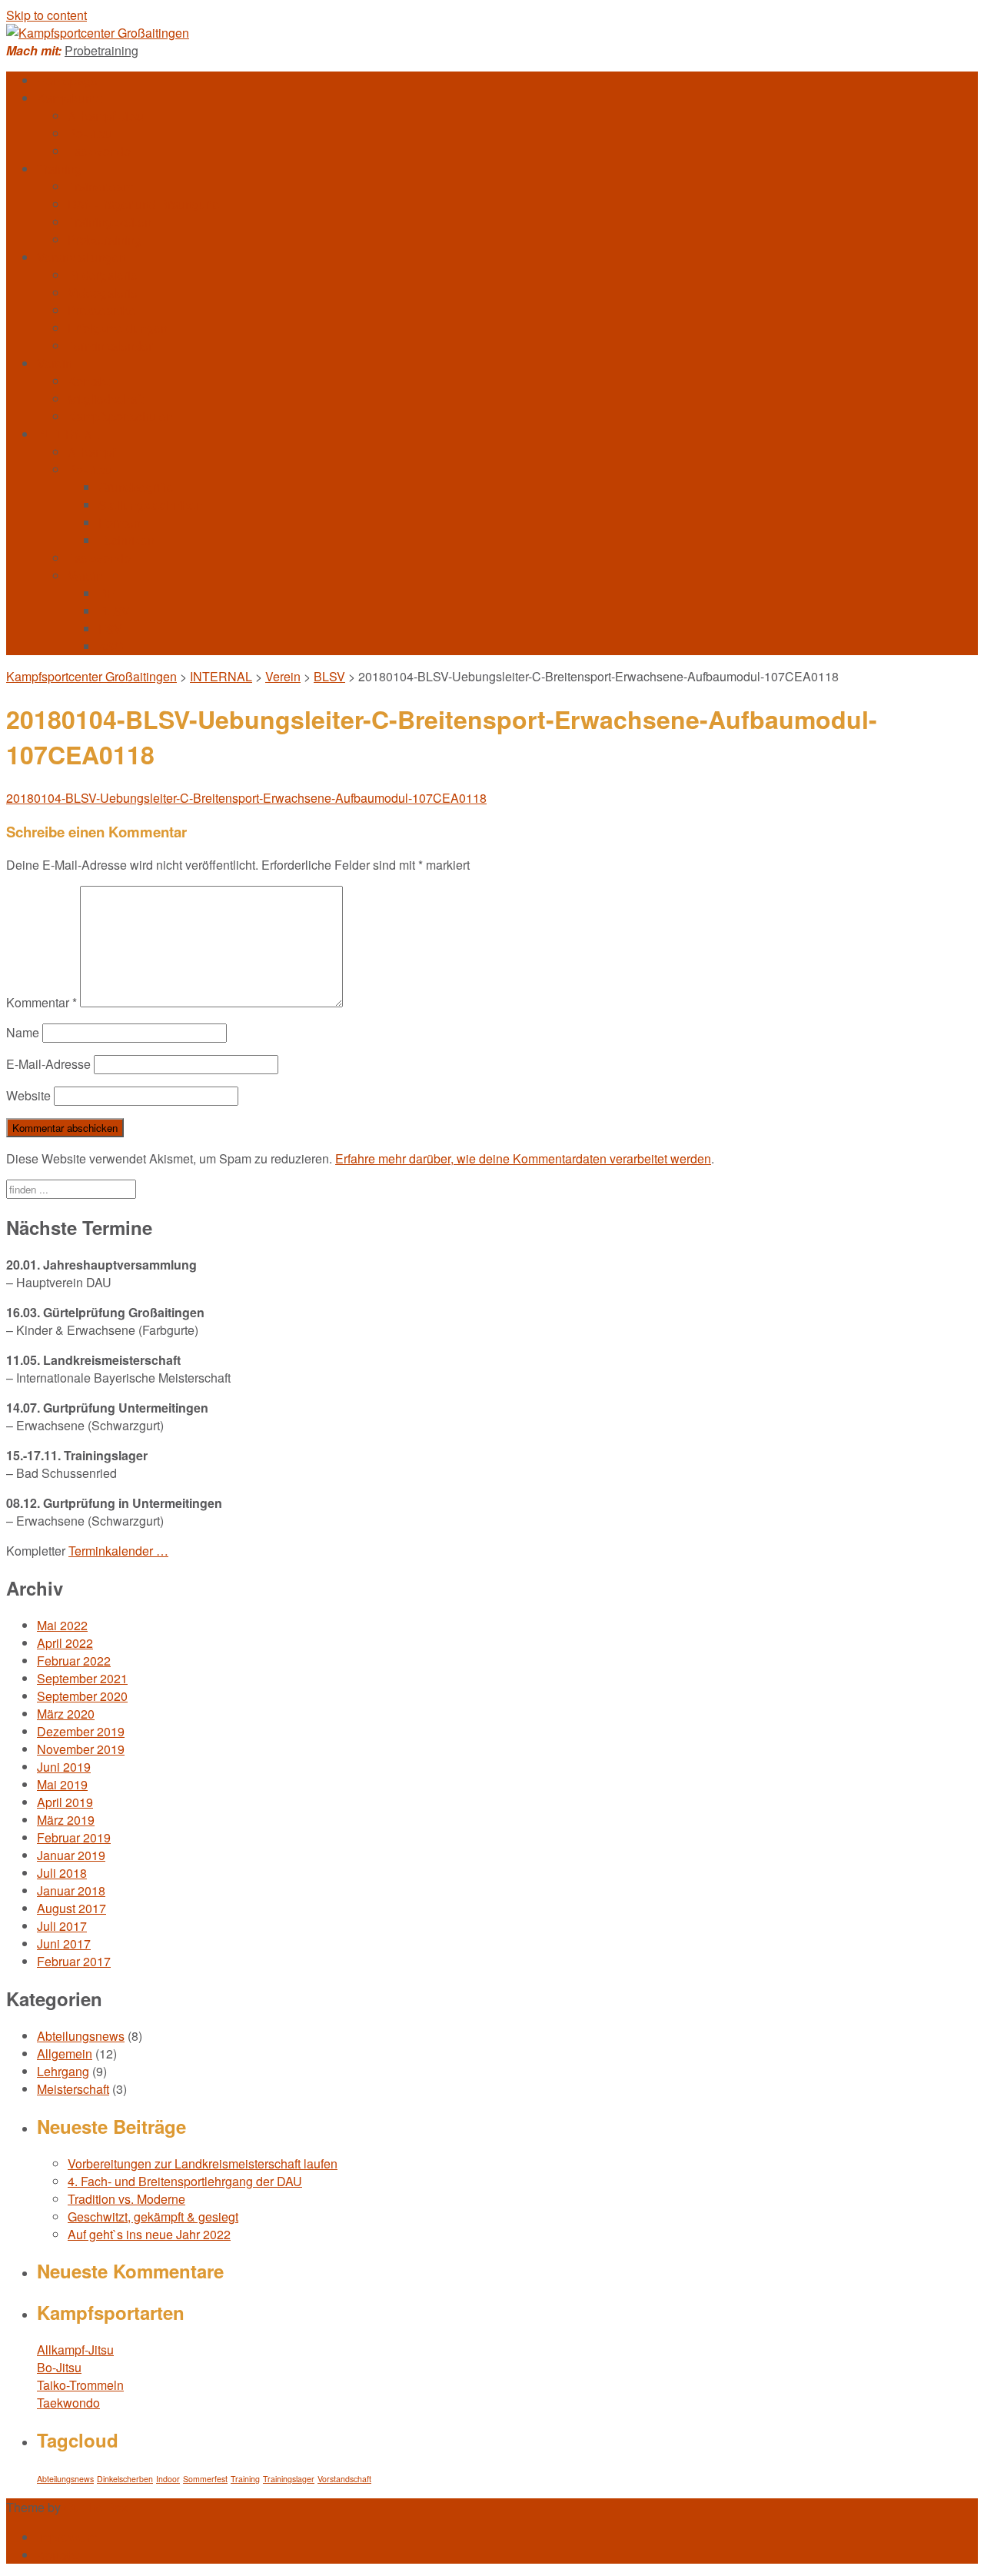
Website (28, 1095)
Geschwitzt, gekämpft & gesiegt (153, 2217)
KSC (111, 646)
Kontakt (88, 381)
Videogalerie (103, 293)
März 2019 (66, 1820)
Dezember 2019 (81, 1731)
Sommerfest (205, 2479)
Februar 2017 (74, 1961)
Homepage (67, 80)
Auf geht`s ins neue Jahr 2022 (149, 2234)
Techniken (126, 540)
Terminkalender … (118, 1551)
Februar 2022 (74, 1661)
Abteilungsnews (81, 2036)
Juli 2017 (62, 1926)
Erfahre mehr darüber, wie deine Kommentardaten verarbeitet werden (523, 1158)
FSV (110, 629)
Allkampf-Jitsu (106, 116)
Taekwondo (99, 151)
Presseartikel (103, 310)
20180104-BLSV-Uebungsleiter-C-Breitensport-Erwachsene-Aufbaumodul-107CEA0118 (246, 798)
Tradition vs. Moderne (126, 2199)
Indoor (168, 2479)
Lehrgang (63, 2071)
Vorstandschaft (344, 2479)
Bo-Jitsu (90, 133)
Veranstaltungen (81, 257)
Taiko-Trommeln (80, 2385)
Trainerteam (100, 186)
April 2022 (65, 1643)
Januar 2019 (71, 1855)
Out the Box (96, 2507)
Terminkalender (110, 346)
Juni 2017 (64, 1944)
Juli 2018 (62, 1873)
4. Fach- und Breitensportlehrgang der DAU (185, 2181)
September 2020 (82, 1696)
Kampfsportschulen (120, 416)
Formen (120, 523)
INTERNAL (68, 434)
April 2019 (65, 1802)
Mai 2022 (62, 1625)
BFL (110, 593)
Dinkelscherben (125, 2479)
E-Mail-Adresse (48, 1064)
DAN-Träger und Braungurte (144, 204)
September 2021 (82, 1678)
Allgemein (65, 2053)
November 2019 (81, 1749)
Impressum (67, 2537)
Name (23, 1032)
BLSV (114, 611)
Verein (55, 363)
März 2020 (66, 1714)
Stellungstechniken (151, 505)
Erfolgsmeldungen (118, 328)
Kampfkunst (69, 98)
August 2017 (71, 1908)
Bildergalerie (103, 275)
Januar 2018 (71, 1890)
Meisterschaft (73, 2089)
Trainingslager (289, 2479)
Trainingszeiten (110, 222)
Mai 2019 (62, 1784)
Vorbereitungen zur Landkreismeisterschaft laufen (203, 2163)
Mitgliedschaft (105, 399)
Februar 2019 (74, 1837)
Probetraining (101, 50)
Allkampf (91, 452)
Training (59, 169)
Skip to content (47, 15)
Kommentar (42, 1002)
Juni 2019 (64, 1767)
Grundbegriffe (136, 487)
